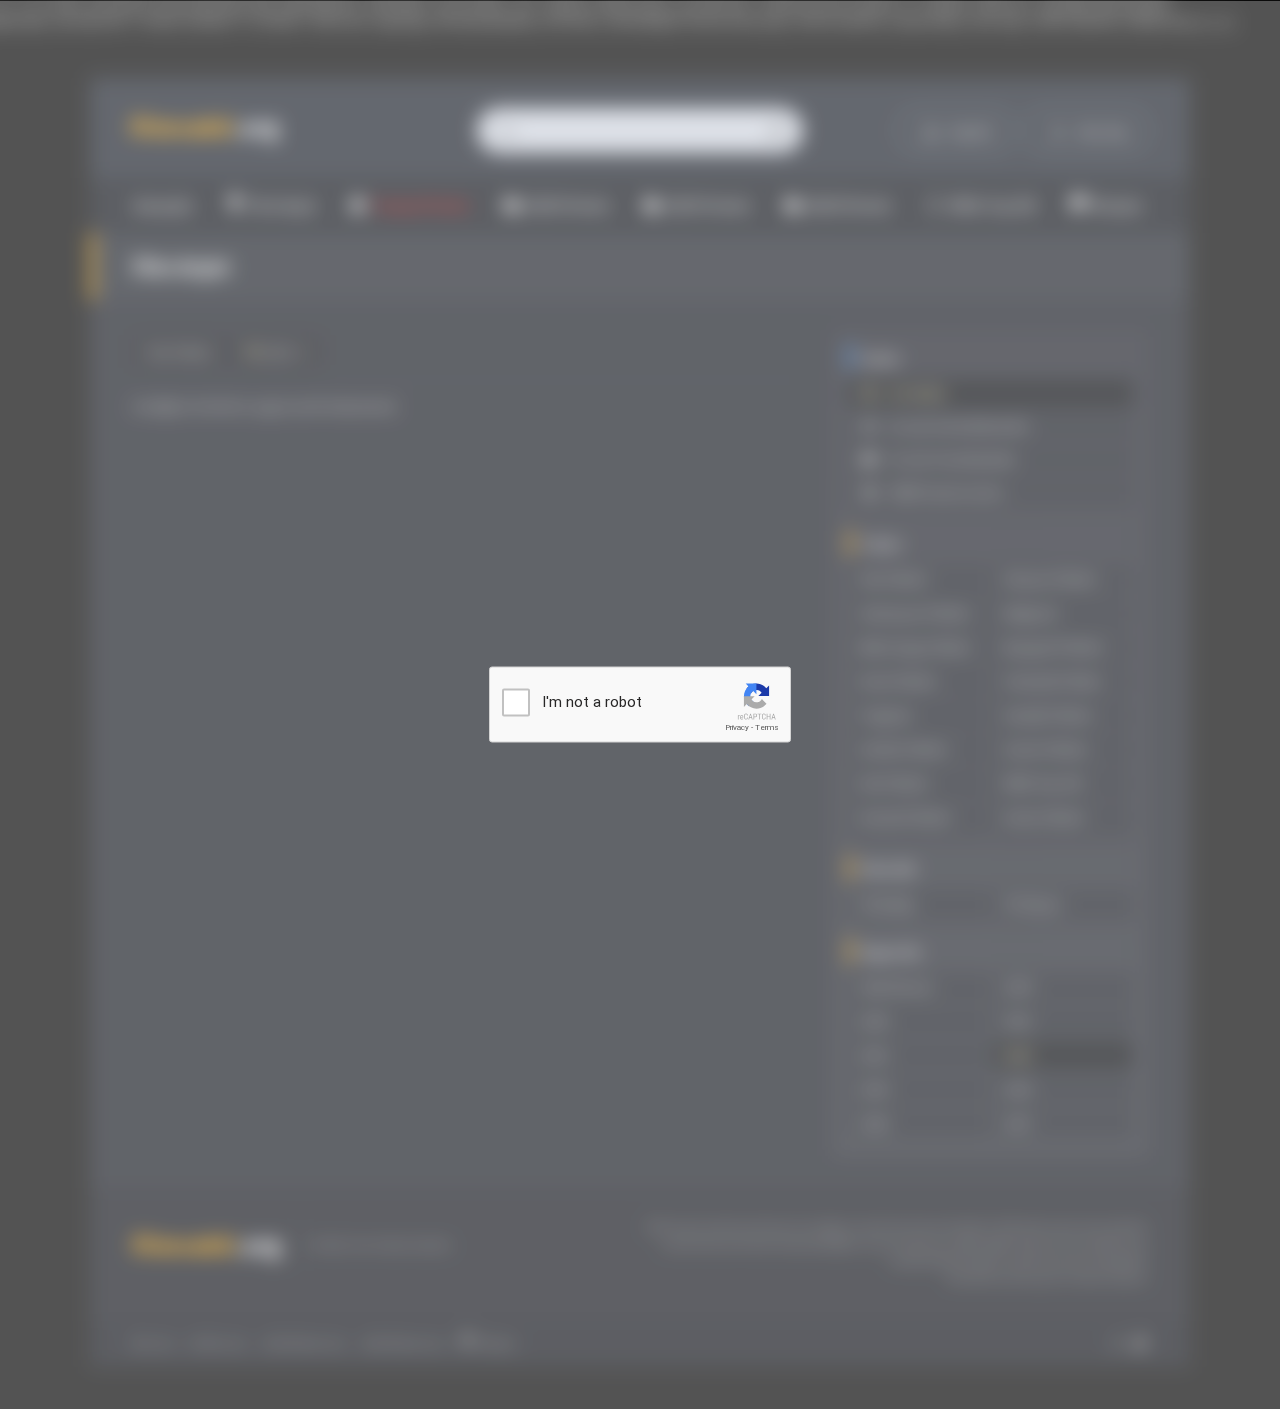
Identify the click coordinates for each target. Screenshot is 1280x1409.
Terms (767, 727)
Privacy (737, 727)
